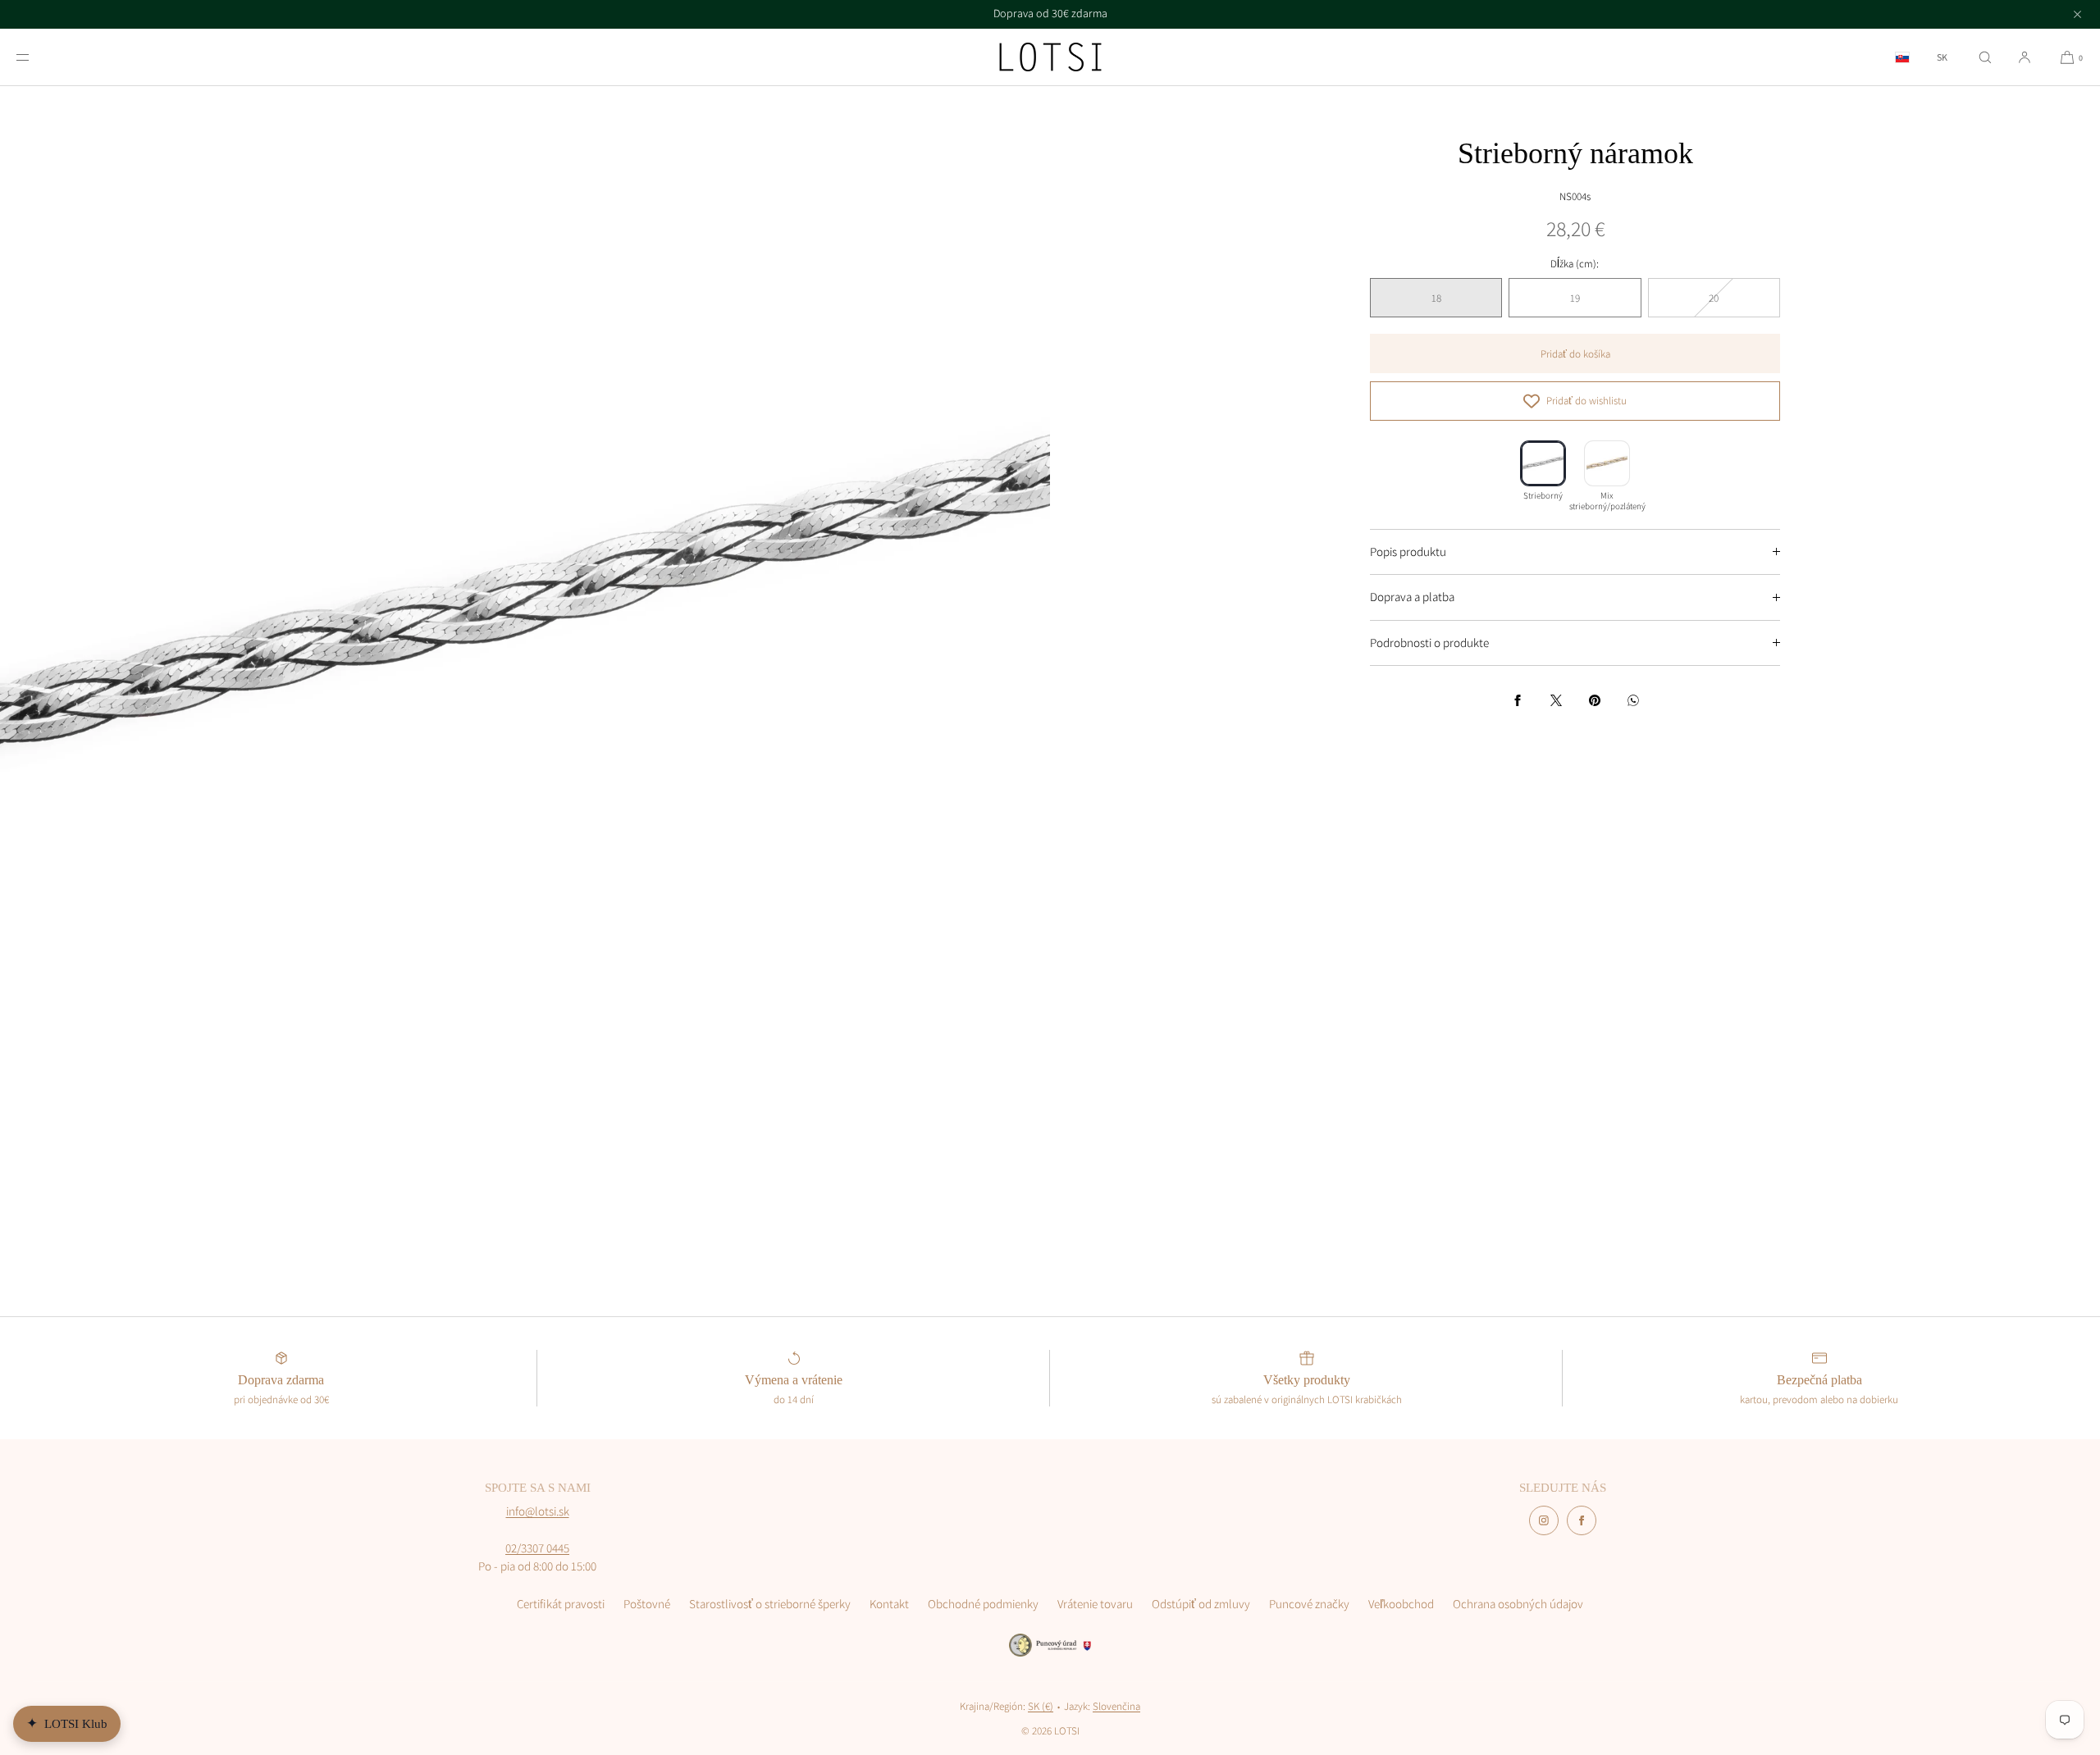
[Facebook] (1582, 1520)
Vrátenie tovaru (1095, 1604)
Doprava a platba (1412, 597)
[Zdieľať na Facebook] (1518, 700)
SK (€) (1041, 1706)
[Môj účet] (2025, 57)
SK (1942, 57)
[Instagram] (1544, 1520)
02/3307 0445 (537, 1548)
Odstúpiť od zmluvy (1201, 1604)
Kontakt (889, 1604)
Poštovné (647, 1604)
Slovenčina (1116, 1706)
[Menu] (36, 57)
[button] (1985, 57)
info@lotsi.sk (538, 1511)
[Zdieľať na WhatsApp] (1633, 700)
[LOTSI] (1050, 57)
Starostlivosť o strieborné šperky (770, 1604)
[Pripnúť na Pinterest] (1595, 700)
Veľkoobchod (1401, 1604)
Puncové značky (1309, 1604)
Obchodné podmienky (983, 1604)
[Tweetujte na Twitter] (1556, 700)
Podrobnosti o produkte (1429, 643)
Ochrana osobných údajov (1518, 1604)
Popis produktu (1408, 552)
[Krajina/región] (1902, 57)
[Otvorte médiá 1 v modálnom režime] (525, 611)
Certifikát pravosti (561, 1604)
